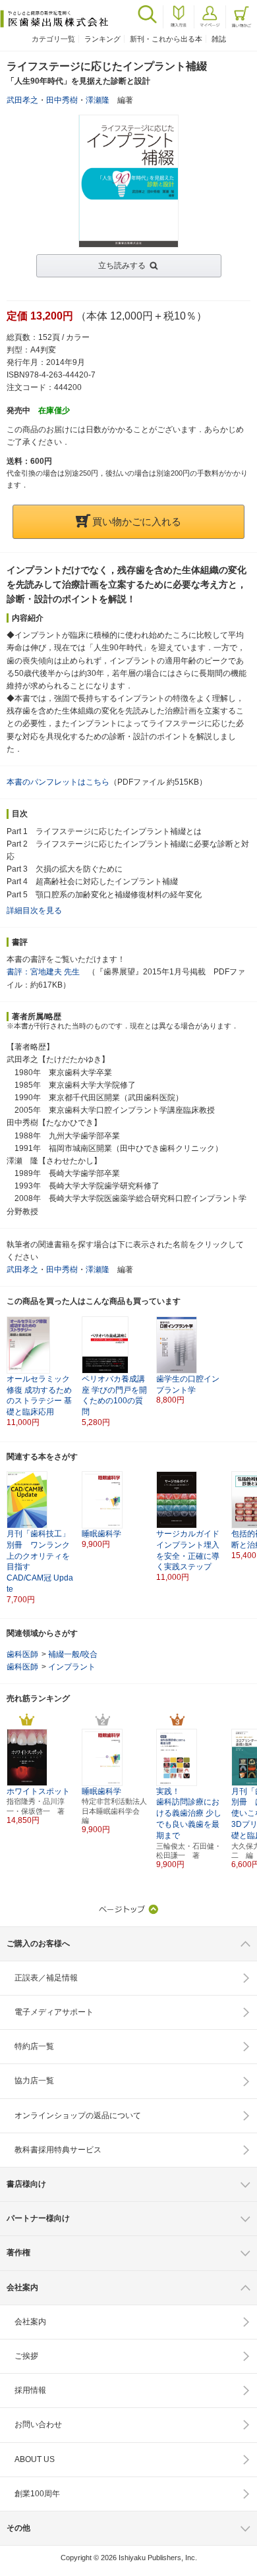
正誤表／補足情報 (46, 1978)
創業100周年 (37, 2494)
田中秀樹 (62, 100)
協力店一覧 (34, 2081)
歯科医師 (22, 1654)
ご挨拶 (26, 2356)
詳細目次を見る (34, 910)
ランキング (102, 39)
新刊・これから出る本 (166, 39)
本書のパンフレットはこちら (58, 782)
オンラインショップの (78, 2115)
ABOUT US (35, 2459)
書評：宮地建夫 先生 (43, 972)
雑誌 (219, 39)
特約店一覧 (34, 2046)
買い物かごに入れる (137, 521)
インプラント (72, 1667)
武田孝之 (22, 100)
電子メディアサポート (54, 2012)
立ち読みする (122, 266)
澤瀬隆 (98, 100)
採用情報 (30, 2390)
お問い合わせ (38, 2424)
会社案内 (30, 2322)
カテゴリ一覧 (53, 39)
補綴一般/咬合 (73, 1654)
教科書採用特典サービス (58, 2150)
